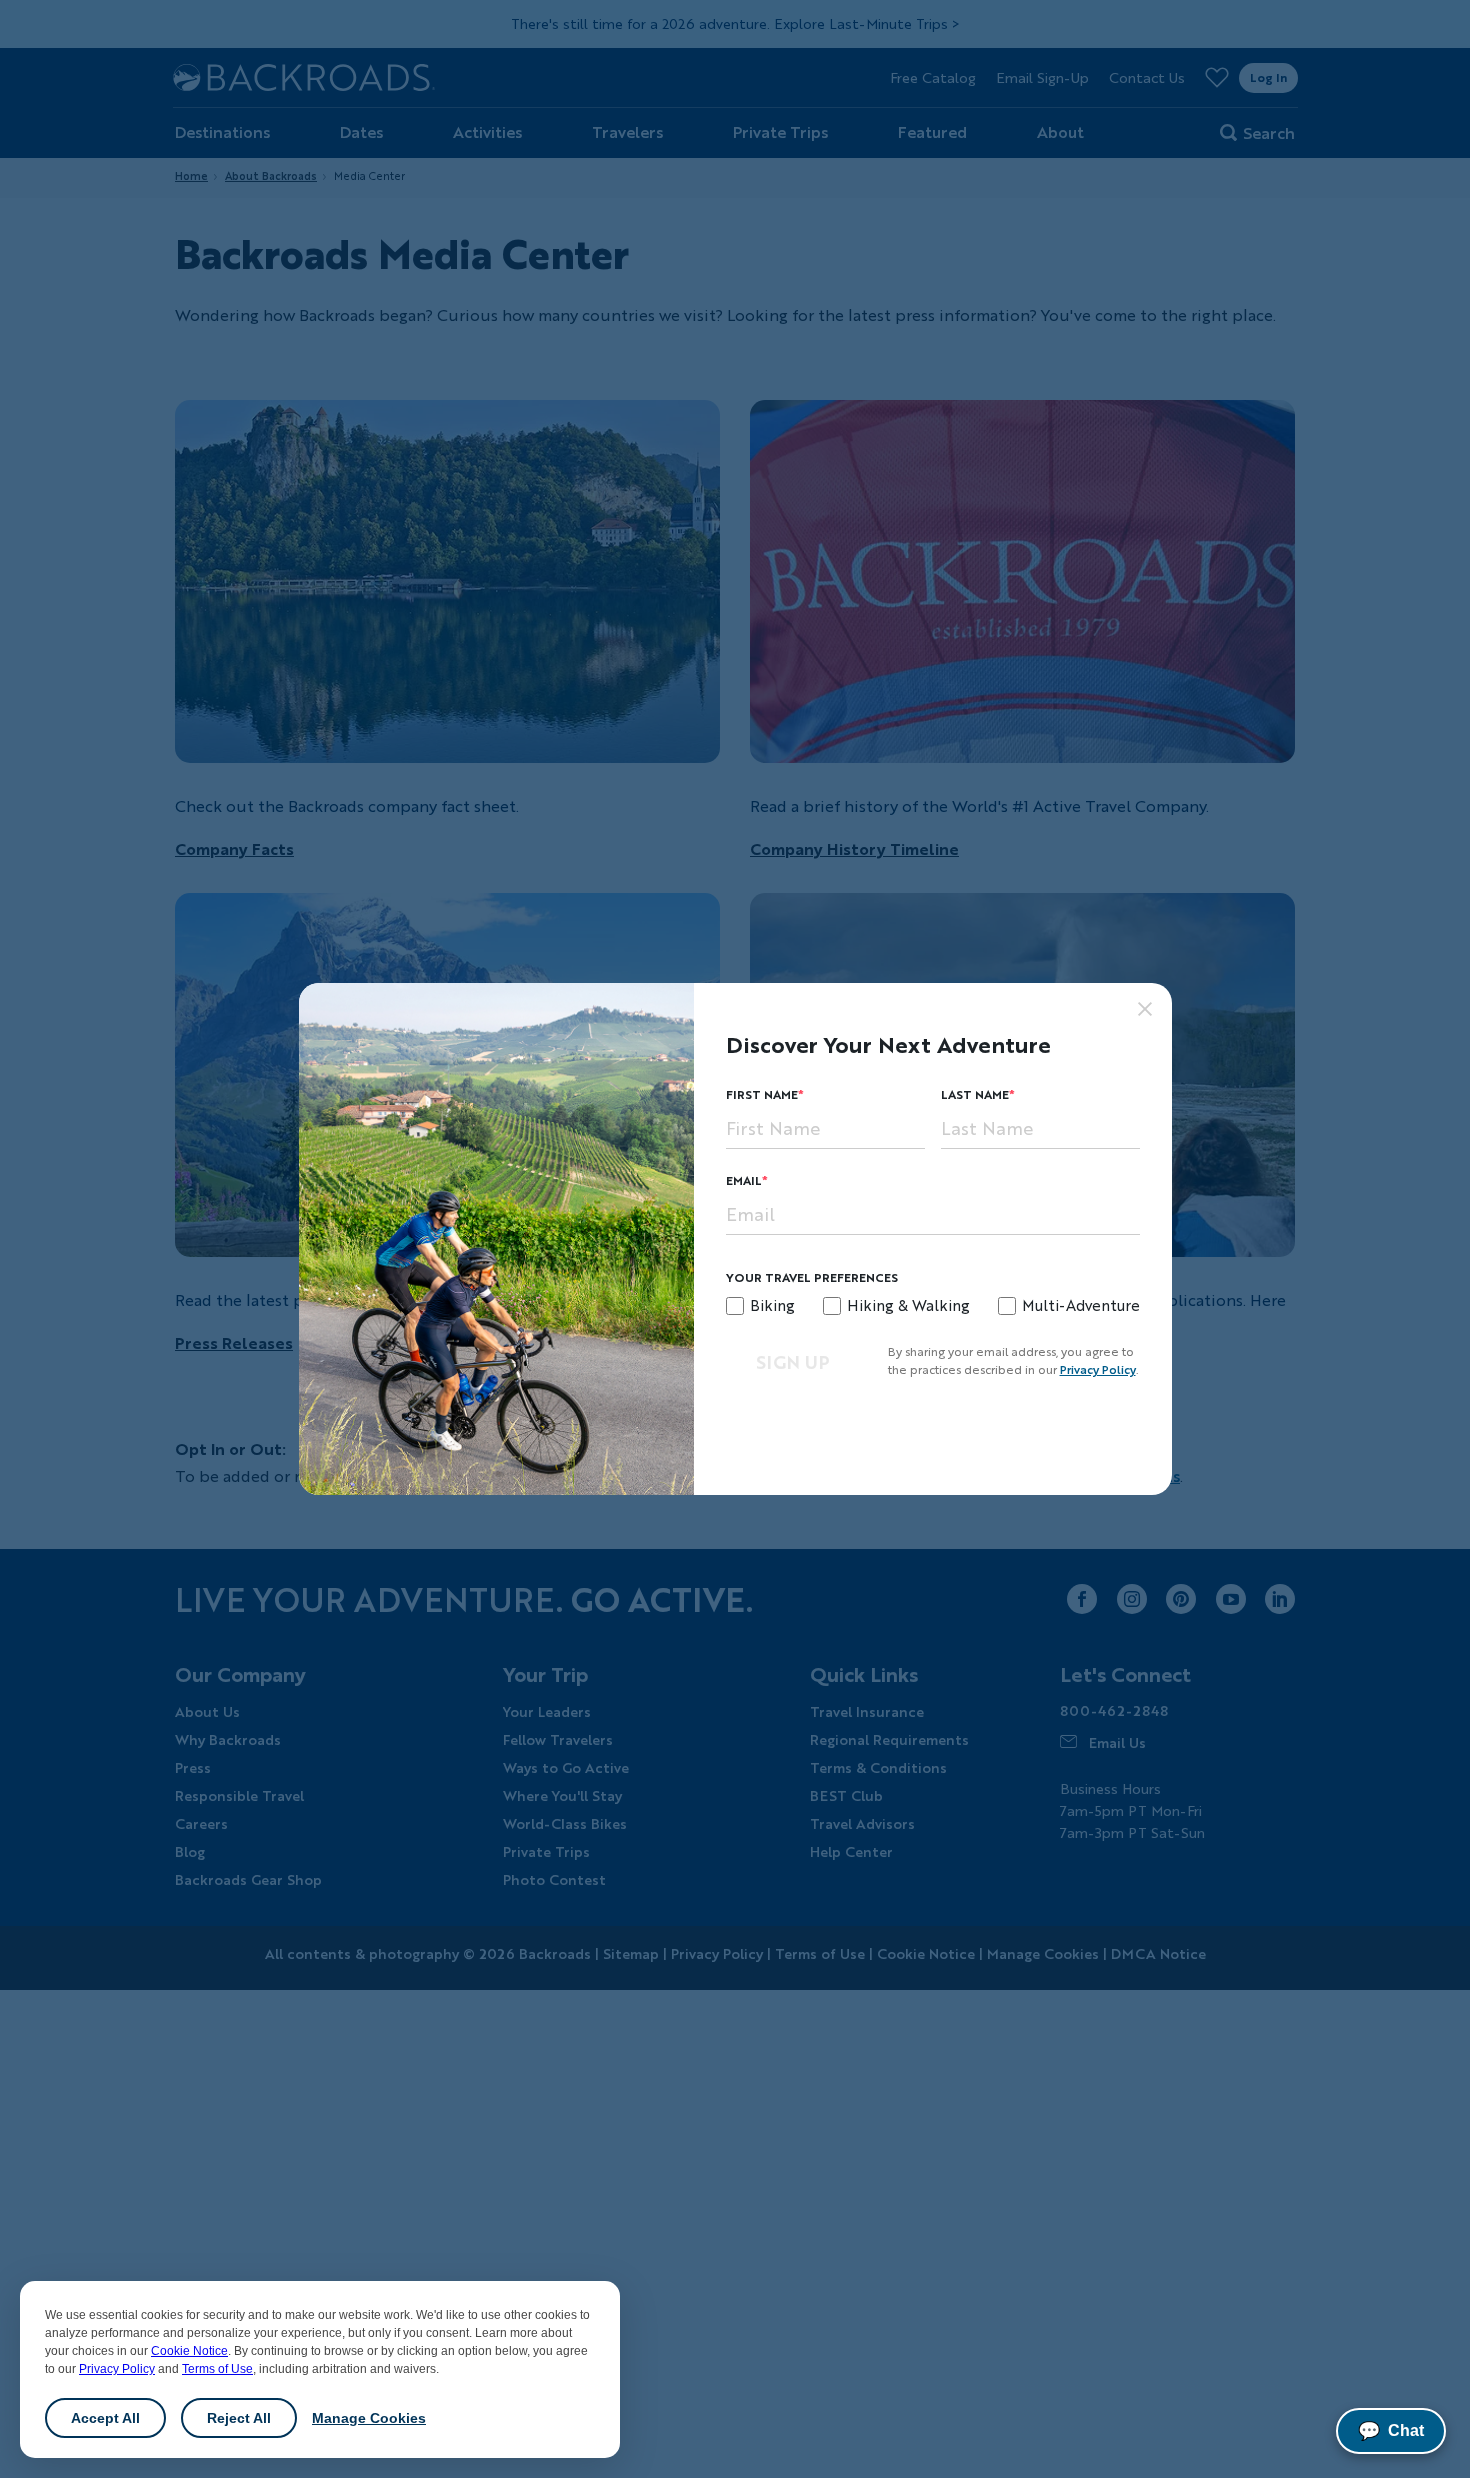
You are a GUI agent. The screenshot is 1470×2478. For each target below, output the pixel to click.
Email (744, 1180)
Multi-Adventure (1081, 1305)
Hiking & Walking (908, 1305)
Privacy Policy (117, 2369)
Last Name (975, 1094)
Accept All (105, 2418)
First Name (762, 1094)
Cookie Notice (189, 2351)
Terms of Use (217, 2369)
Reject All (239, 2418)
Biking (772, 1305)
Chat (1391, 2431)
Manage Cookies (369, 2418)
